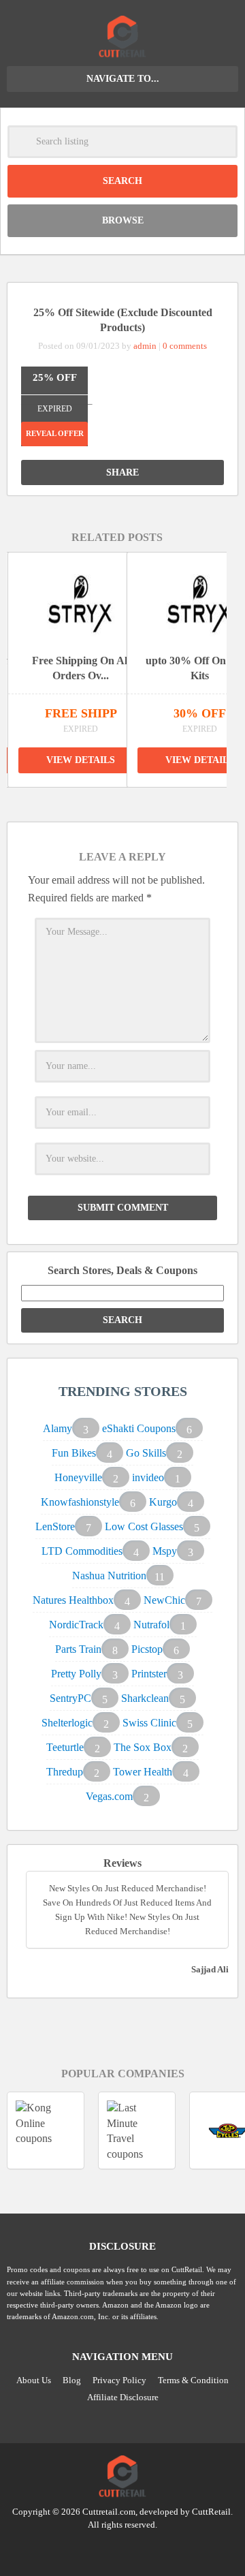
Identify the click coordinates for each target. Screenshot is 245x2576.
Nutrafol (151, 1625)
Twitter (97, 2549)
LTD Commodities (82, 1551)
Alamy (58, 1428)
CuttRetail (211, 2512)
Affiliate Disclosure (123, 2397)
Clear (221, 142)
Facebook (148, 2549)
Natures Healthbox (73, 1600)
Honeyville (78, 1477)
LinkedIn (122, 2549)
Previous (101, 801)
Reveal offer (55, 433)
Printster (149, 1674)
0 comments (185, 346)
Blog (72, 2380)
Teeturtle (65, 1747)
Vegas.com (109, 1796)
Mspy (165, 1551)
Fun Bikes (74, 1453)
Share (122, 472)
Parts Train (78, 1649)
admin (145, 346)
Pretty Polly (76, 1674)
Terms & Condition (193, 2380)
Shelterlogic (67, 1723)
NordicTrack (76, 1625)
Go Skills (146, 1453)
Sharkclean (145, 1698)
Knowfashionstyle (80, 1502)
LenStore (55, 1526)
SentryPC (70, 1698)
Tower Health (143, 1772)
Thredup (65, 1772)
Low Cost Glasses (144, 1526)
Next (133, 801)
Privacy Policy (119, 2380)
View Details (81, 760)
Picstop (147, 1649)
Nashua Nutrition (109, 1576)
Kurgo (163, 1502)
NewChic (164, 1600)
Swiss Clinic (149, 1723)
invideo (148, 1477)
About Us (34, 2380)
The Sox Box (143, 1747)
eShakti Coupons (139, 1428)
